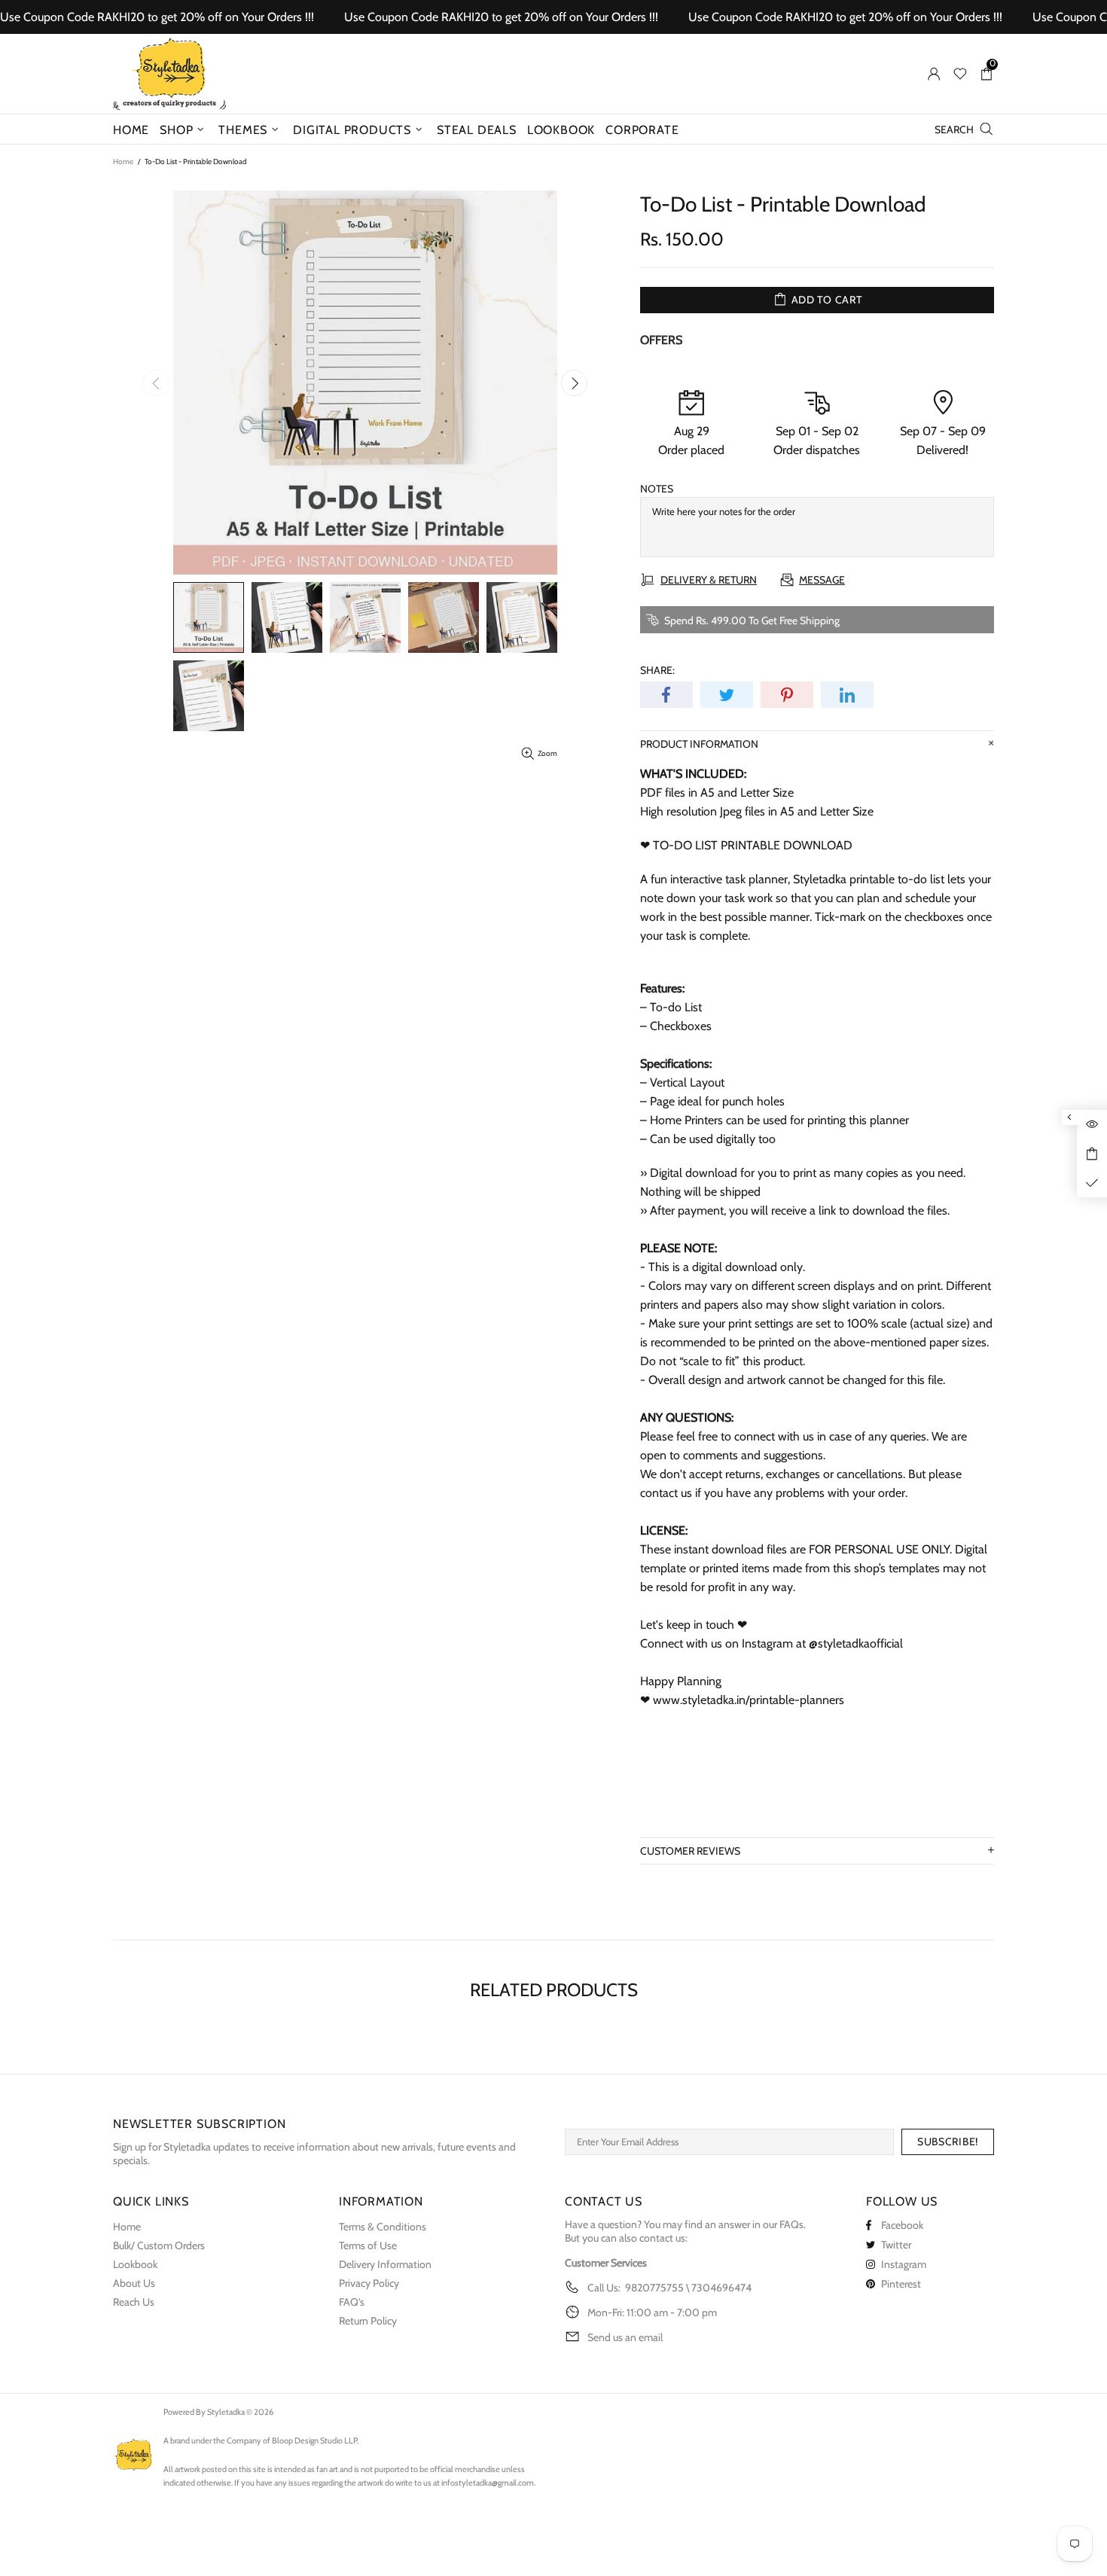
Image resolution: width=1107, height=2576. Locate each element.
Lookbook (135, 2264)
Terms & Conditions (383, 2227)
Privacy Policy (369, 2283)
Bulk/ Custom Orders (159, 2245)
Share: (657, 670)
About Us (134, 2283)
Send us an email (625, 2337)
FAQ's (352, 2302)
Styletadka (169, 74)
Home (123, 162)
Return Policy (368, 2321)
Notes (657, 489)
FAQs (791, 2224)
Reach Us (134, 2302)
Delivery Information (385, 2264)
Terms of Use (368, 2245)
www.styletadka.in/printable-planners (749, 1700)
